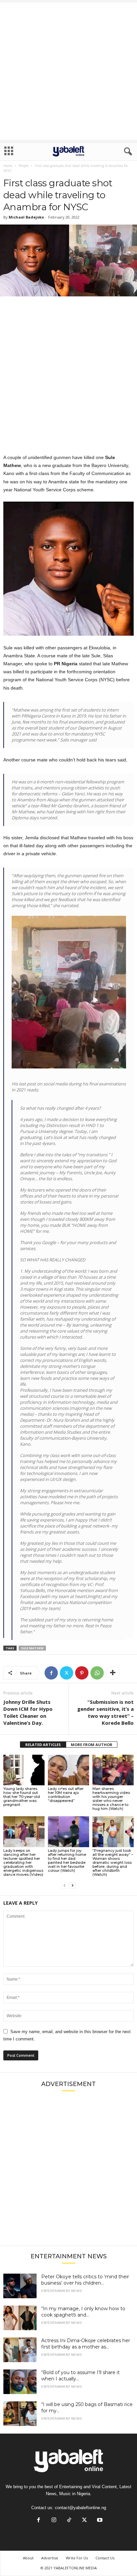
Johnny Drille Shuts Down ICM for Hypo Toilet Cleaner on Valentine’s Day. (28, 1712)
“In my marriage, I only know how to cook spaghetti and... (83, 2312)
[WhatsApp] (97, 1673)
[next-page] (72, 1886)
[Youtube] (99, 2521)
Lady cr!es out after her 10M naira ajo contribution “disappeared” (66, 1795)
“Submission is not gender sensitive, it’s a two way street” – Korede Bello (105, 1712)
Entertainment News (62, 2291)
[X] (67, 1673)
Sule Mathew (32, 1648)
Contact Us (105, 2558)
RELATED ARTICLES (43, 1745)
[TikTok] (69, 2521)
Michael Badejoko (26, 217)
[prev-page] (65, 1886)
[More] (113, 1673)
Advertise (50, 2558)
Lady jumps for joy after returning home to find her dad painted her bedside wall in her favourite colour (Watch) (67, 1860)
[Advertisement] (68, 71)
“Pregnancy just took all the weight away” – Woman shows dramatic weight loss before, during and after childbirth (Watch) (113, 1862)
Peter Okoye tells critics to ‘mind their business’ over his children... (85, 2280)
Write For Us (77, 2558)
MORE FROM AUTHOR (92, 1745)
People (24, 166)
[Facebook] (51, 1673)
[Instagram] (54, 2521)
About (28, 2558)
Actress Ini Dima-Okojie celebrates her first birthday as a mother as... (86, 2344)
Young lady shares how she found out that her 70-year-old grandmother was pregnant (22, 1797)
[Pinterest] (82, 1673)
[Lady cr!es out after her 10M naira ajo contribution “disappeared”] (68, 1770)
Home (8, 166)
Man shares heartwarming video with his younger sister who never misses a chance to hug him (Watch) (111, 1799)
